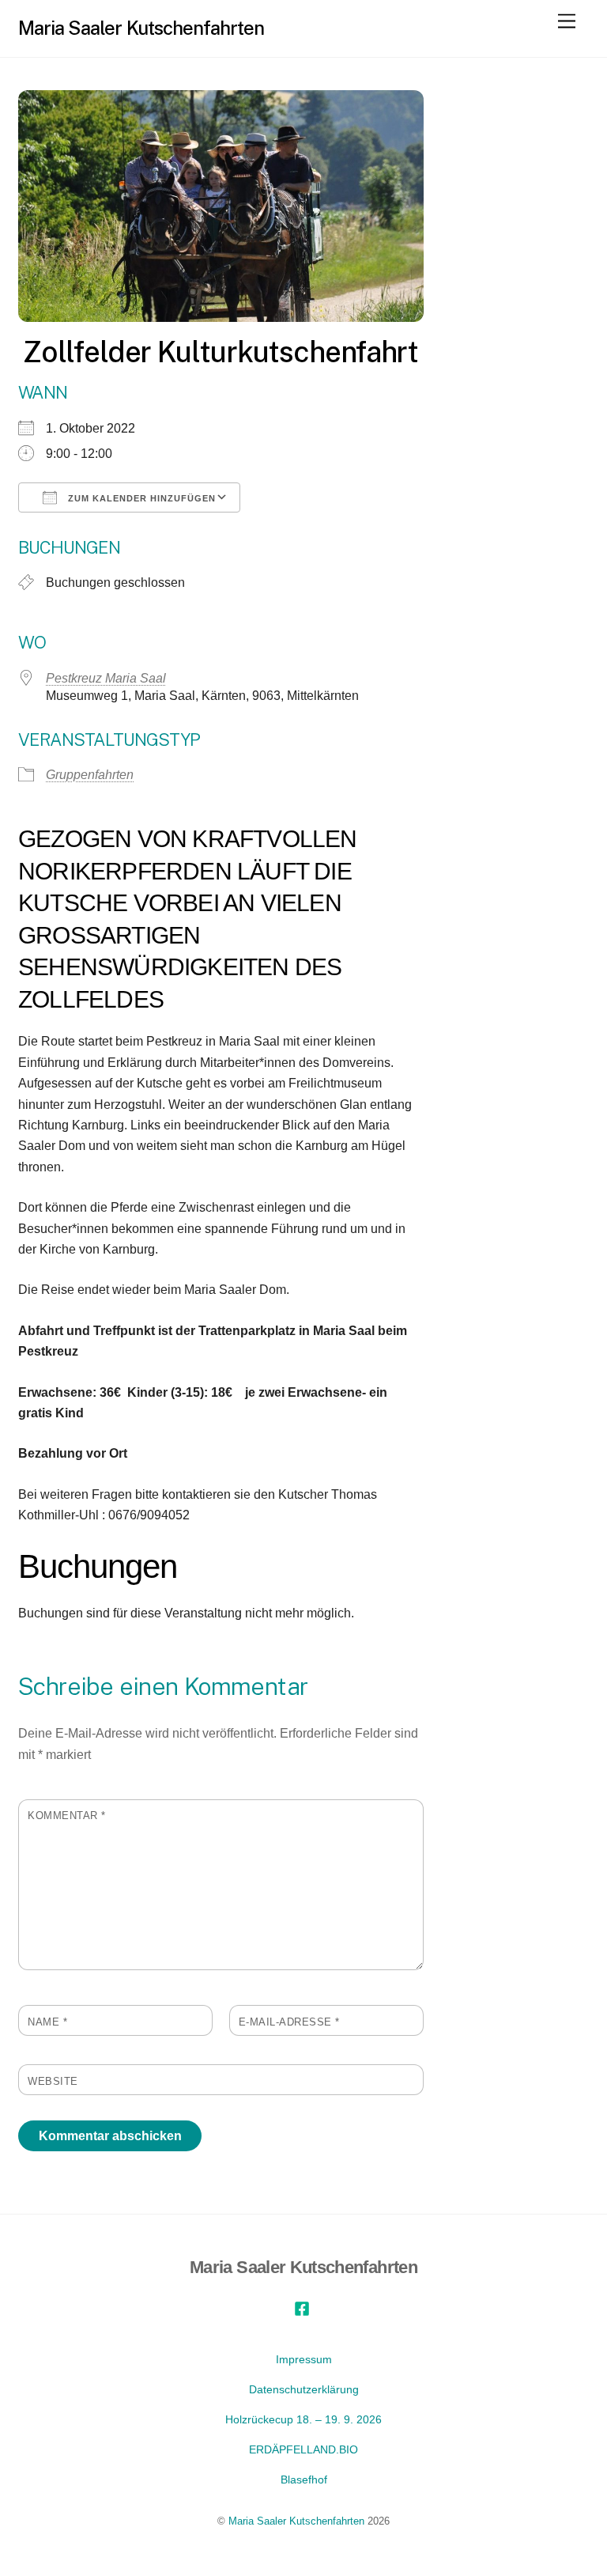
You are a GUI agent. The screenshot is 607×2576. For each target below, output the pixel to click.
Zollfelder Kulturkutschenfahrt (221, 352)
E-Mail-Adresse (289, 2022)
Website (53, 2081)
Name (47, 2022)
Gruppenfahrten (90, 775)
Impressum (304, 2359)
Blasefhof (304, 2480)
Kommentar (67, 1816)
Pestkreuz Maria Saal (106, 678)
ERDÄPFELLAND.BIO (303, 2449)
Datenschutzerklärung (304, 2389)
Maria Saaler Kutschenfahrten (296, 2521)
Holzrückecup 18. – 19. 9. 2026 (303, 2419)
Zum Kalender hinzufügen (140, 498)
